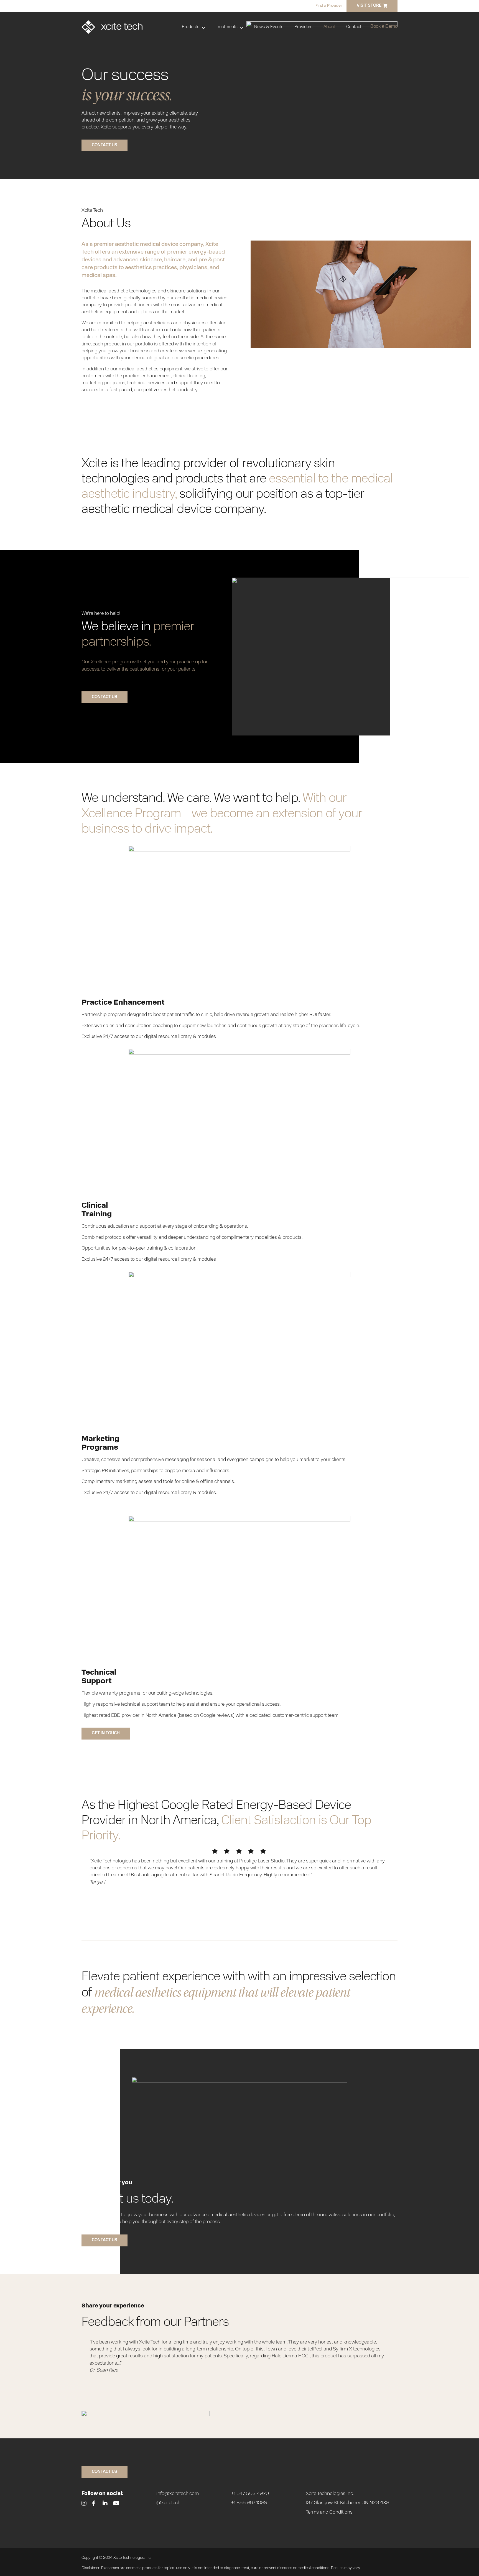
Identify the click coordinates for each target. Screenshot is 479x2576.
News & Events (269, 27)
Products (191, 27)
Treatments (227, 27)
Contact (354, 27)
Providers (303, 27)
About (329, 27)
